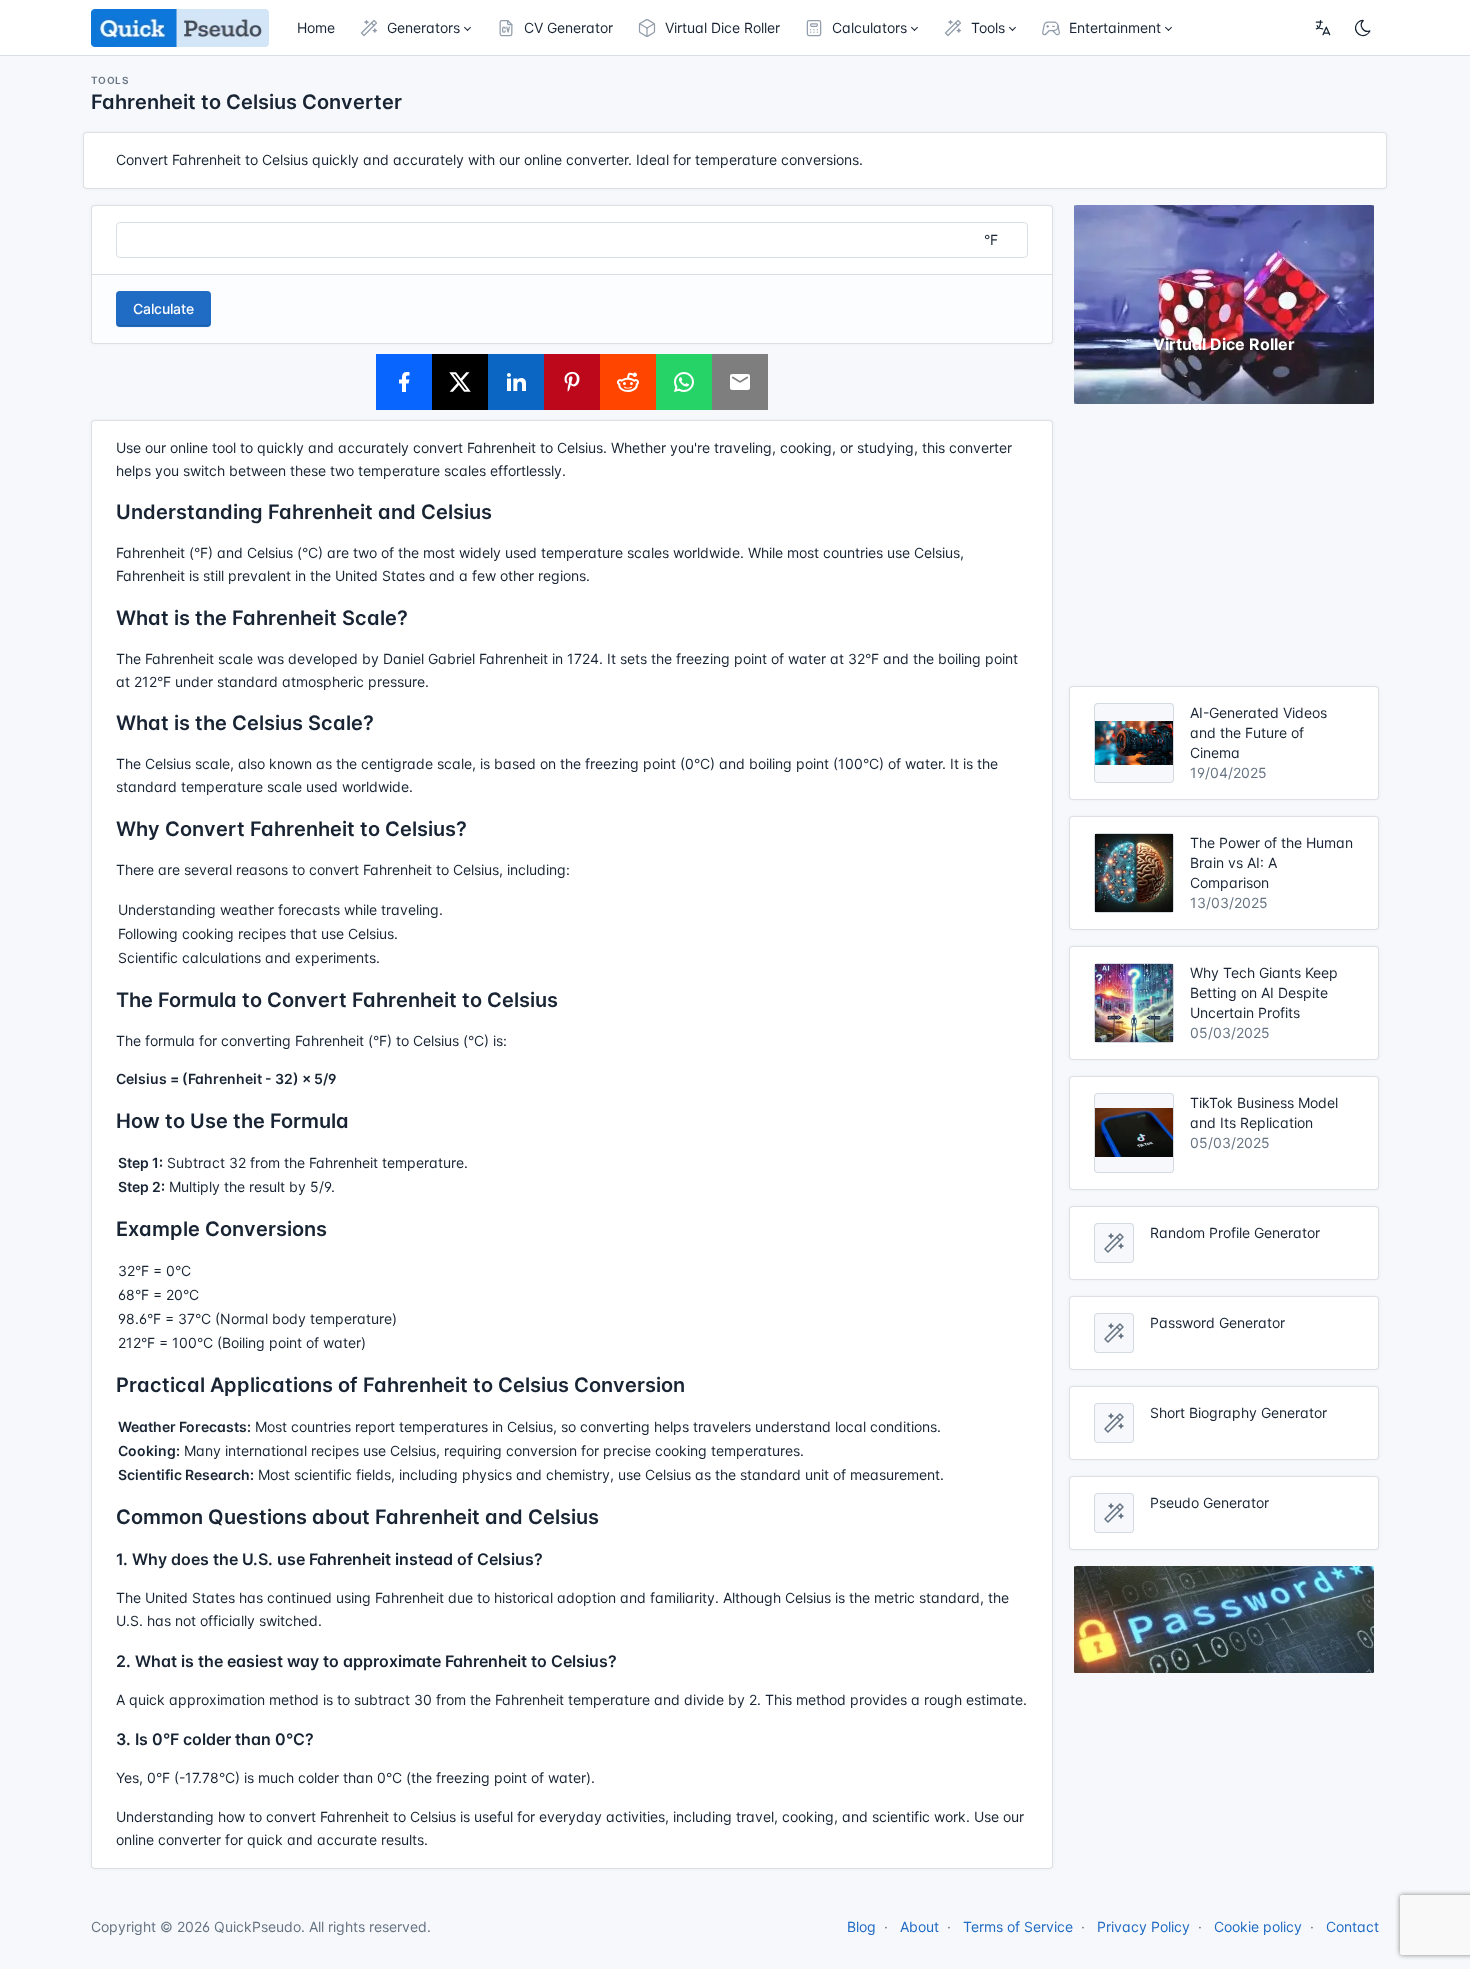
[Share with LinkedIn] (516, 382)
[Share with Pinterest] (572, 382)
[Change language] (1323, 28)
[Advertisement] (1224, 545)
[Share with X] (460, 382)
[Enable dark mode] (1363, 28)
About (919, 1926)
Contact (1352, 1926)
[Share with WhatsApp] (684, 382)
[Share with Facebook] (404, 382)
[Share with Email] (740, 382)
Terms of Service (1018, 1926)
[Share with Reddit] (628, 382)
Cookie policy (1258, 1926)
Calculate (163, 308)
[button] (415, 28)
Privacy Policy (1143, 1926)
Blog (861, 1926)
